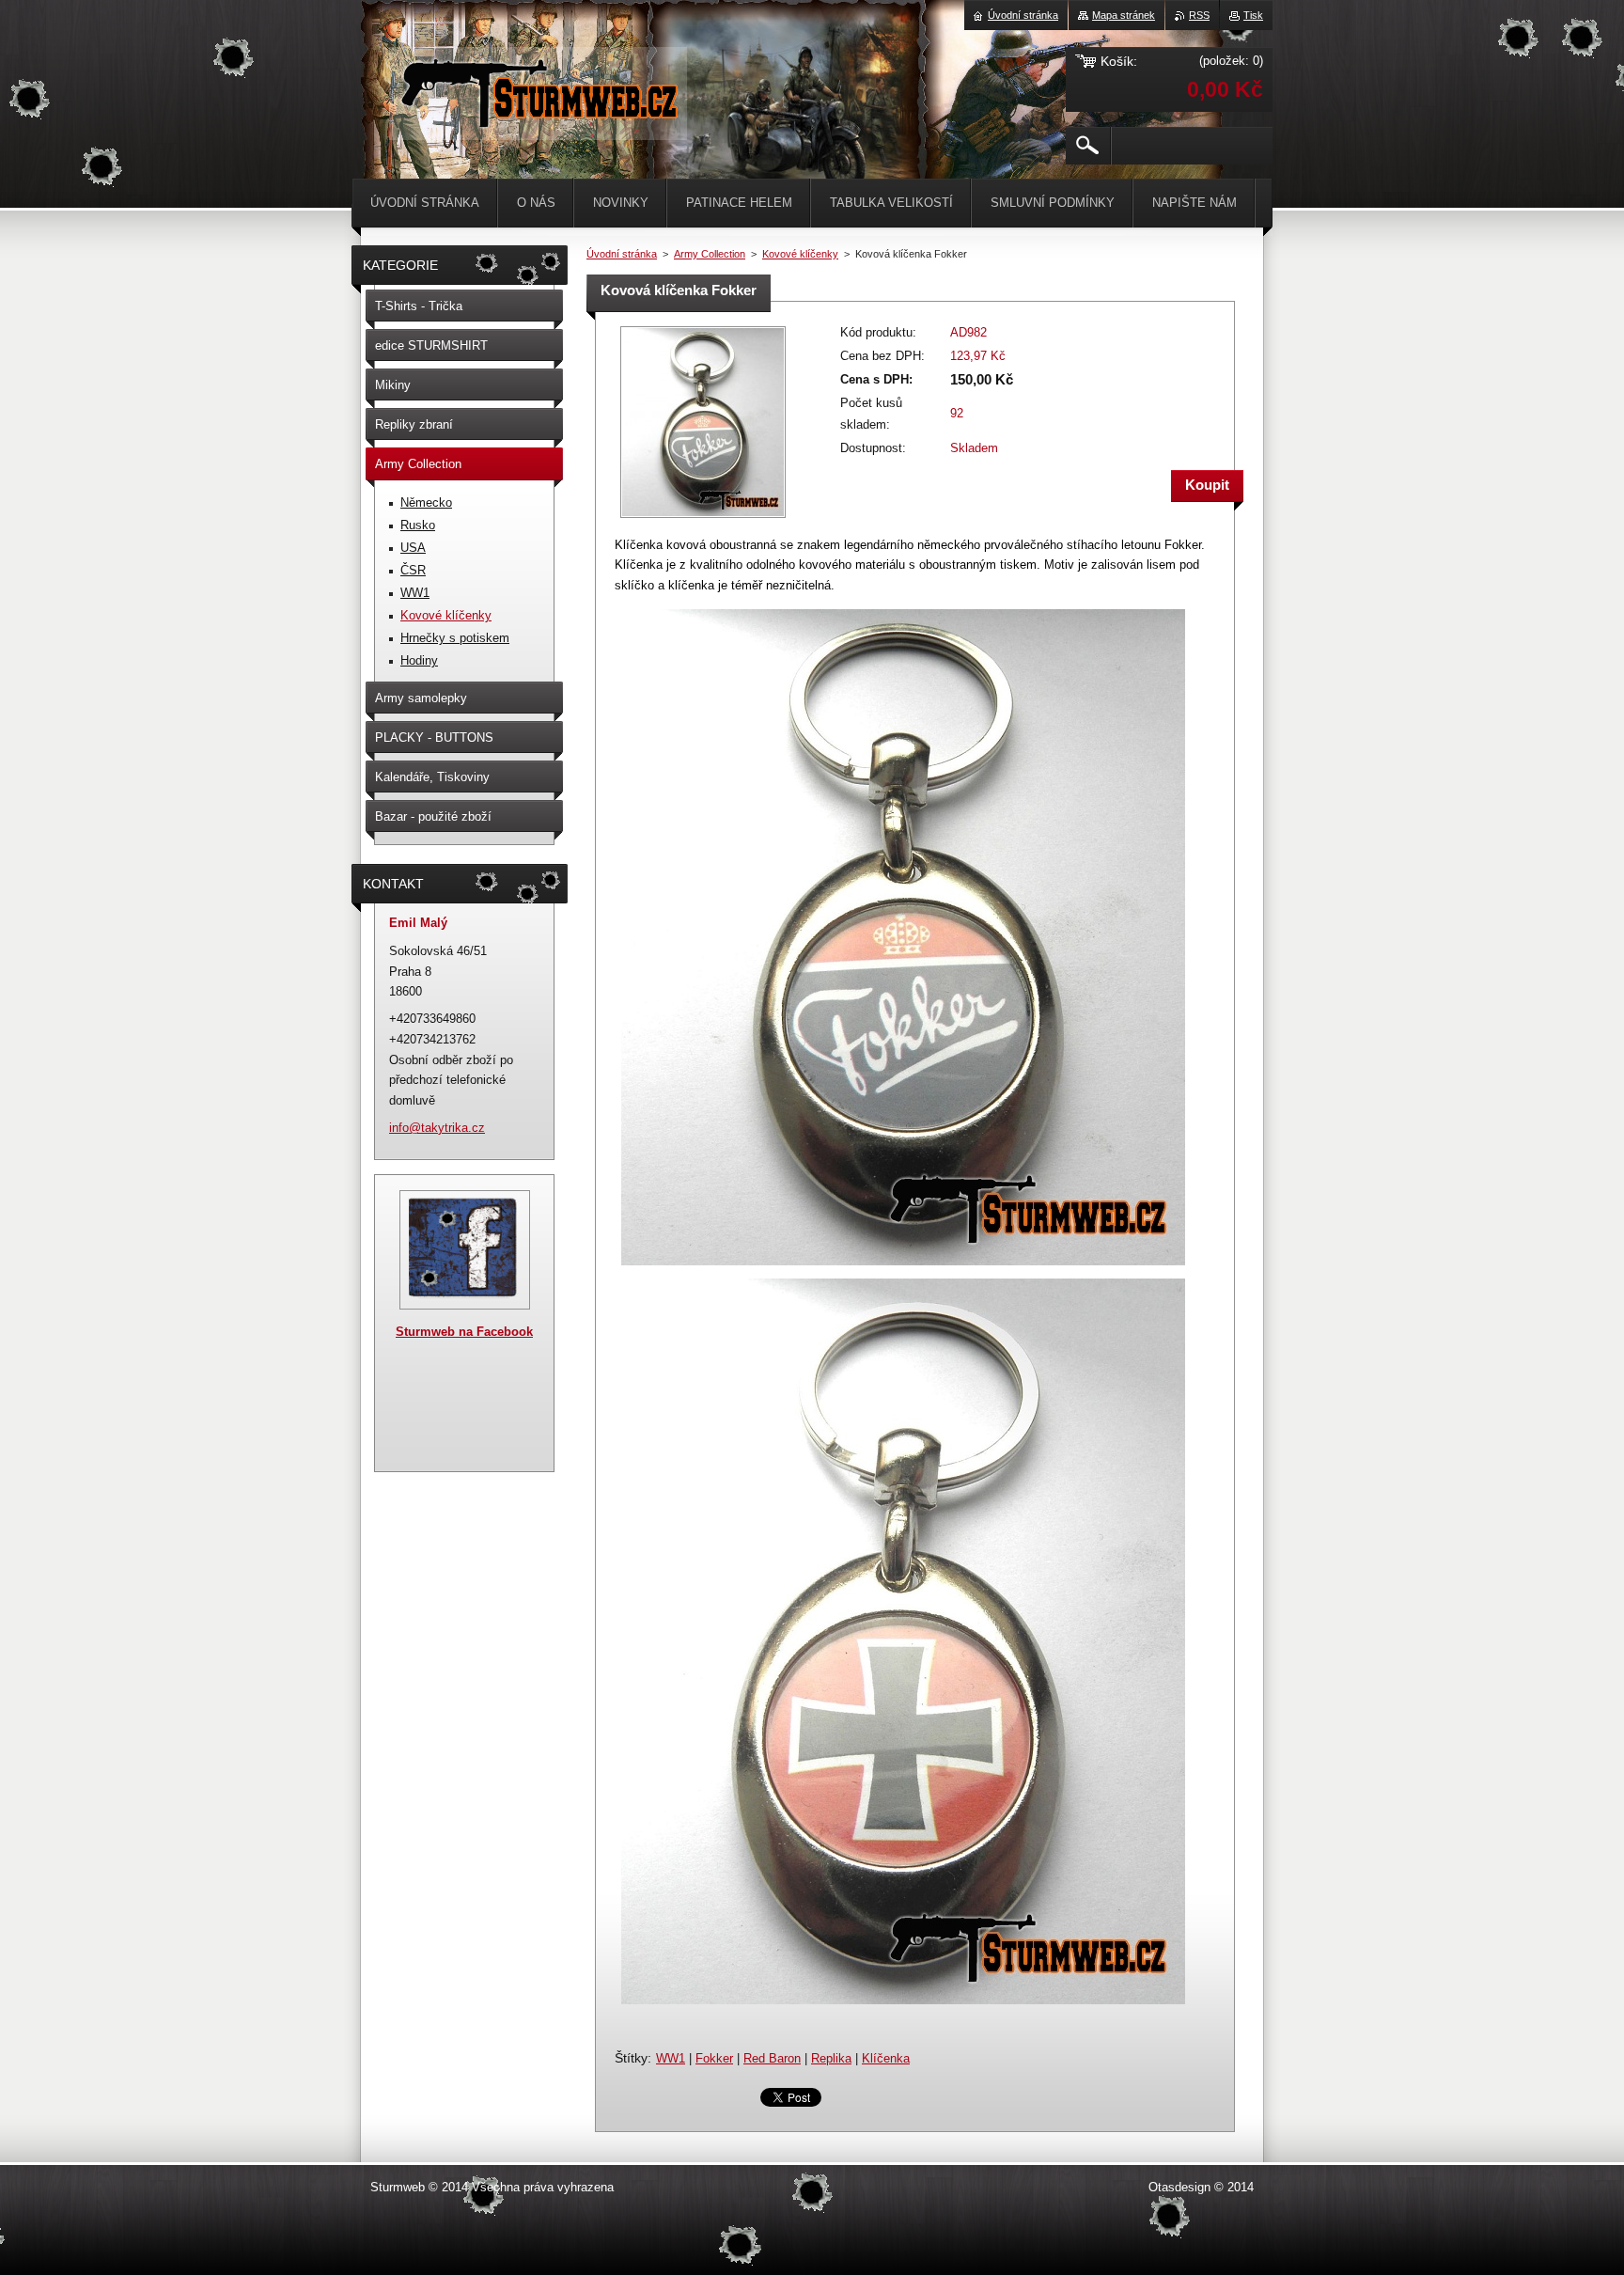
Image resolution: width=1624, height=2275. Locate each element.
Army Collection (710, 254)
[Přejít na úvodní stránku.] (538, 122)
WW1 (671, 2058)
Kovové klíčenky (800, 254)
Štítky (631, 2058)
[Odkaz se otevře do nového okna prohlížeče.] (703, 519)
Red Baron (772, 2058)
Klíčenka (886, 2058)
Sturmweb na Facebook (464, 1332)
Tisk (1253, 15)
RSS (1199, 15)
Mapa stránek (1124, 15)
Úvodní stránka (622, 254)
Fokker (714, 2058)
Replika (831, 2058)
